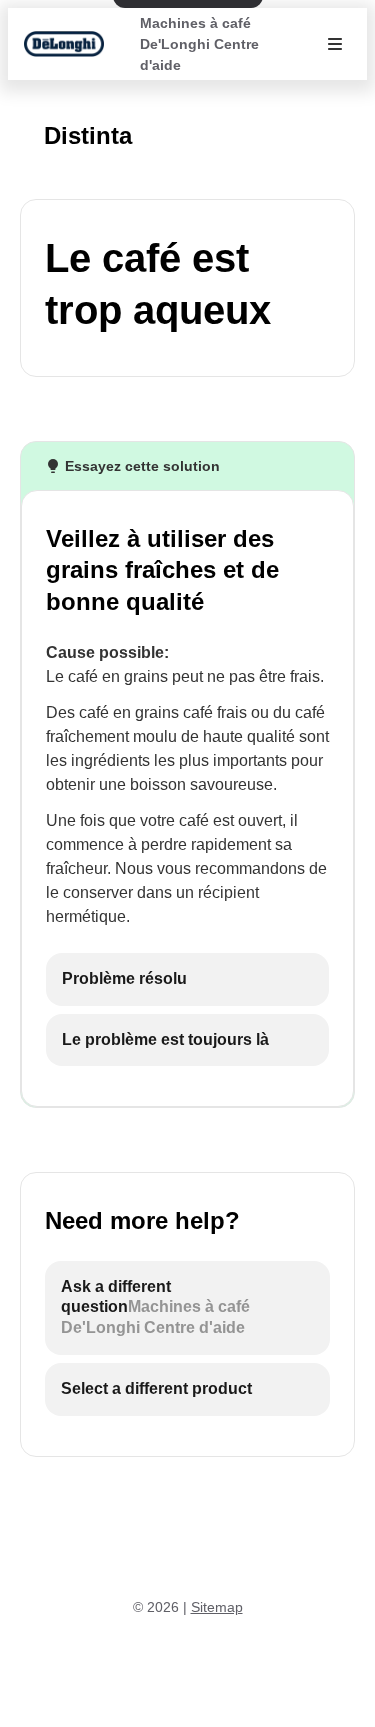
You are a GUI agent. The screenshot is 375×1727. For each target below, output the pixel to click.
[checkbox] (187, 979)
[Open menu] (335, 44)
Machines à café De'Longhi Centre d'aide (199, 44)
